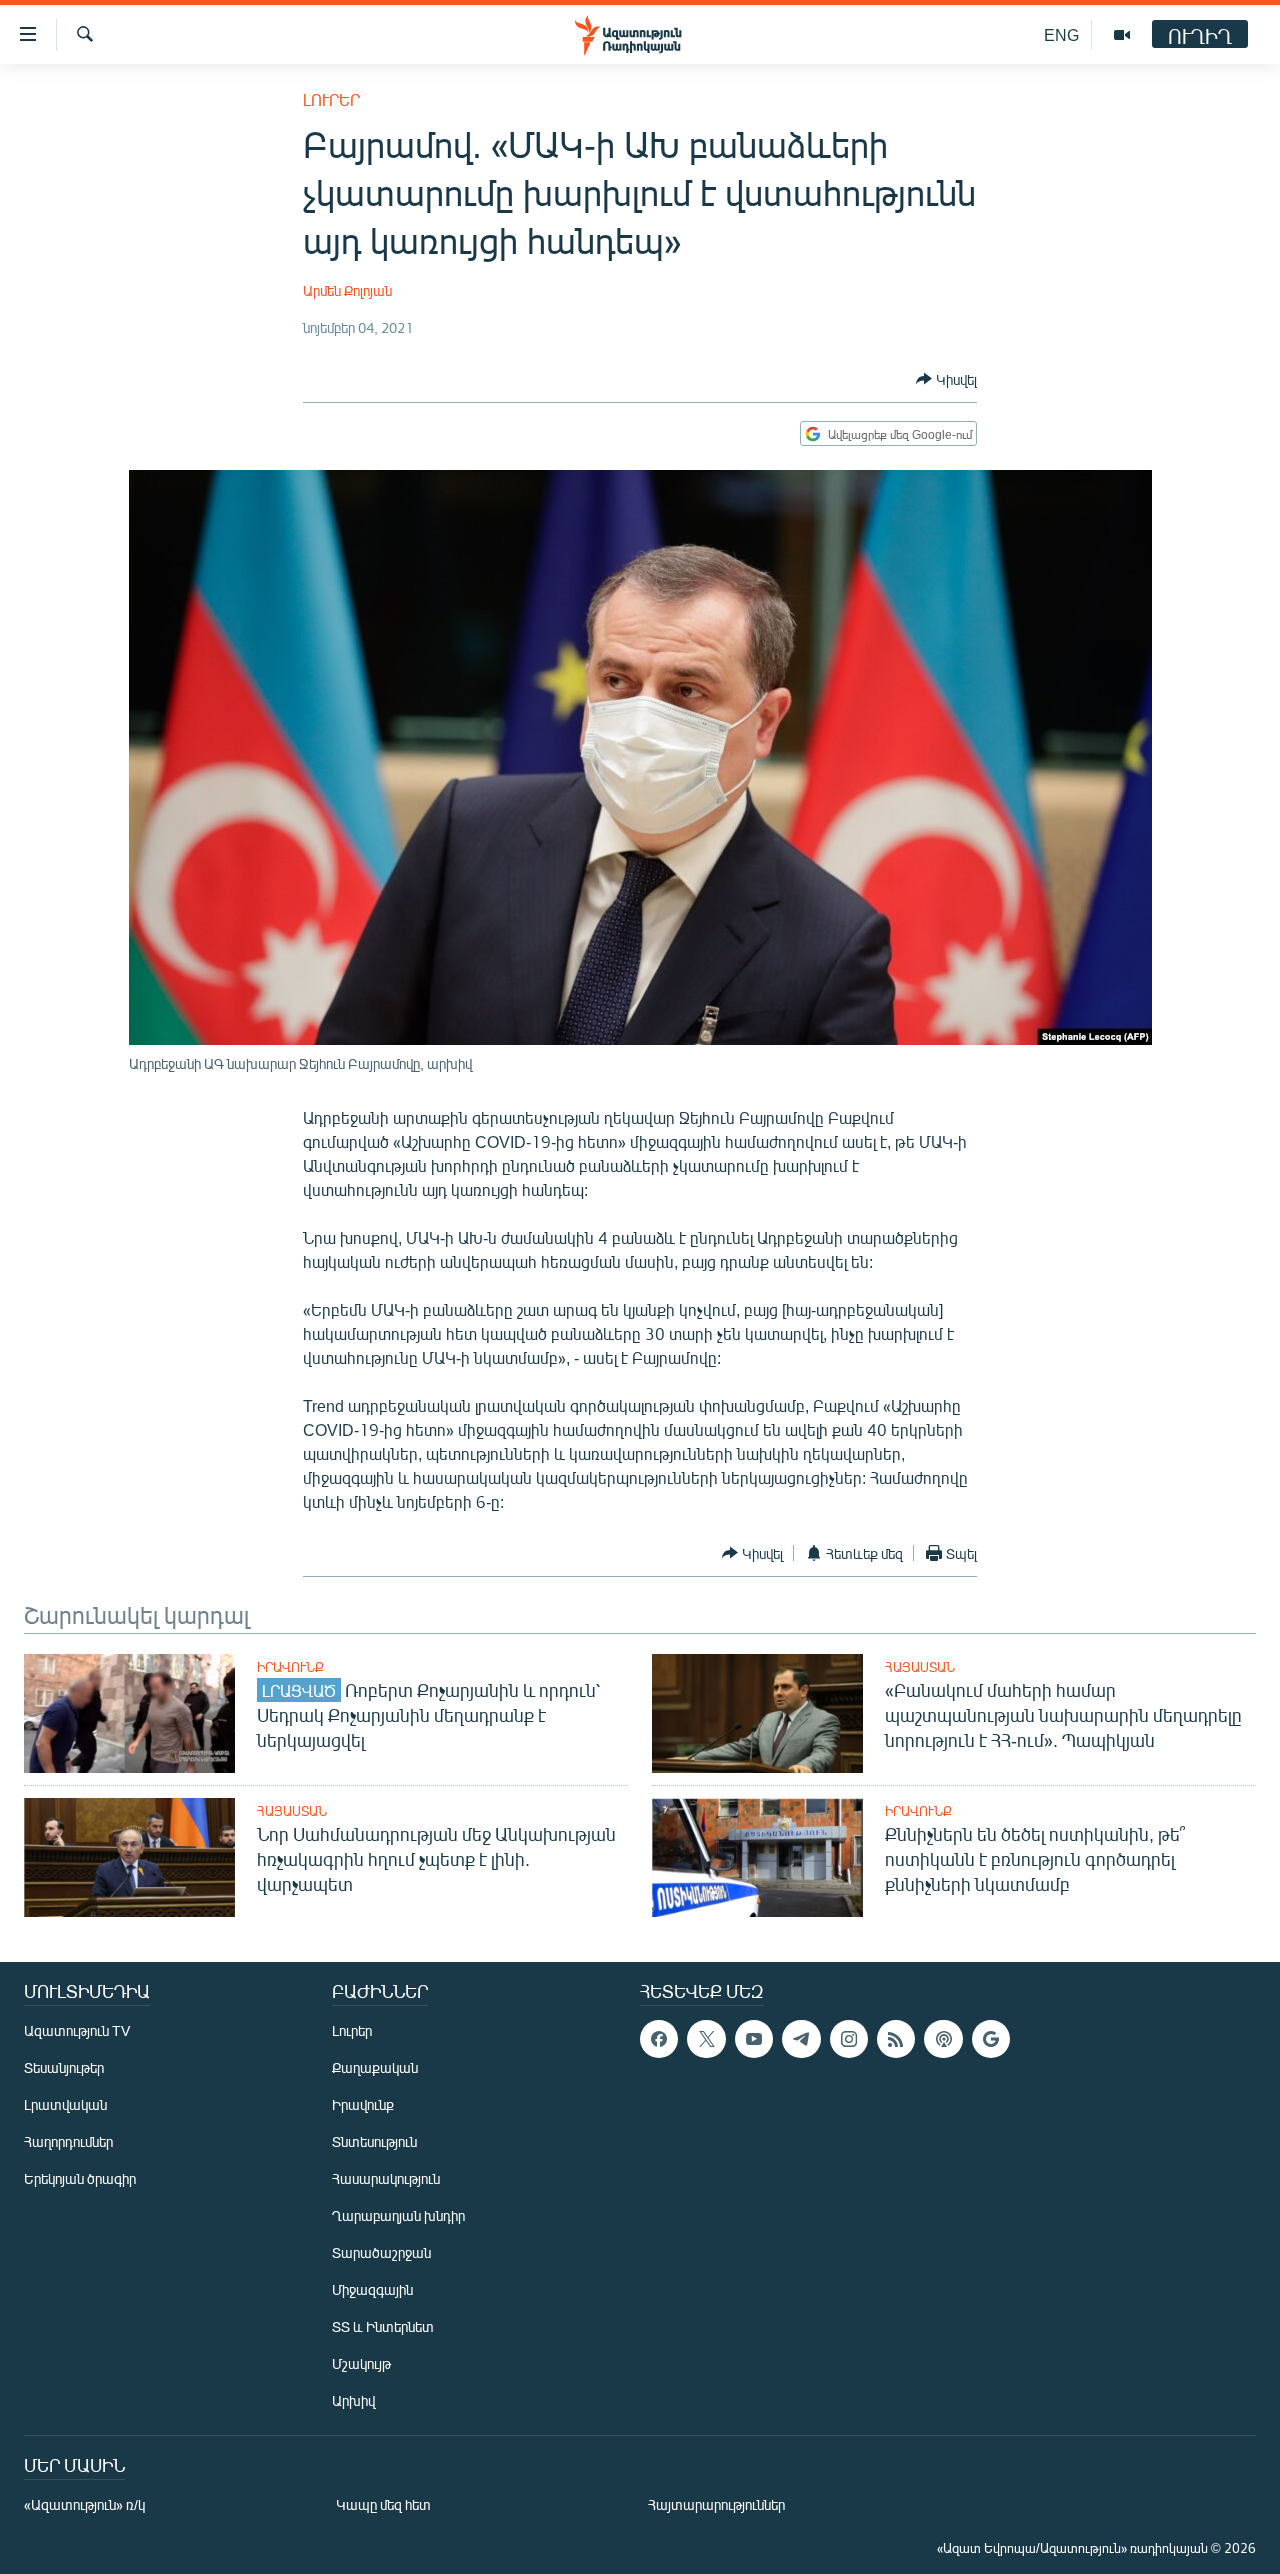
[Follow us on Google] (991, 2039)
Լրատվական (65, 2104)
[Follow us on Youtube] (754, 2039)
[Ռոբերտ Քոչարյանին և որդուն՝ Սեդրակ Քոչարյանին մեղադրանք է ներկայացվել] (129, 1713)
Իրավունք (290, 1667)
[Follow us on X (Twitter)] (706, 2039)
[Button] (946, 379)
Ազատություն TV (77, 2030)
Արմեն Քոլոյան (347, 290)
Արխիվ (353, 2400)
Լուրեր (331, 99)
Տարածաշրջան (381, 2252)
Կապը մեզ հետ (383, 2504)
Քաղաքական (375, 2067)
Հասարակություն (386, 2178)
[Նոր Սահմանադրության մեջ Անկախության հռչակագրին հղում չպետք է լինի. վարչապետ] (129, 1857)
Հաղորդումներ (68, 2141)
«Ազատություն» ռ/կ (84, 2504)
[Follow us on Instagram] (849, 2039)
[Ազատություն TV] (1122, 35)
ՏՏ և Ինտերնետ (383, 2326)
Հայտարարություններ (716, 2504)
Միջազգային (372, 2289)
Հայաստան (920, 1667)
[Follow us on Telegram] (801, 2039)
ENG (1061, 34)
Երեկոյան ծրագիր (80, 2178)
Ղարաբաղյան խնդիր (398, 2215)
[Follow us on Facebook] (659, 2039)
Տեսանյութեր (64, 2067)
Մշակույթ (361, 2363)
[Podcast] (943, 2039)
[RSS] (896, 2039)
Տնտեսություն (374, 2141)
